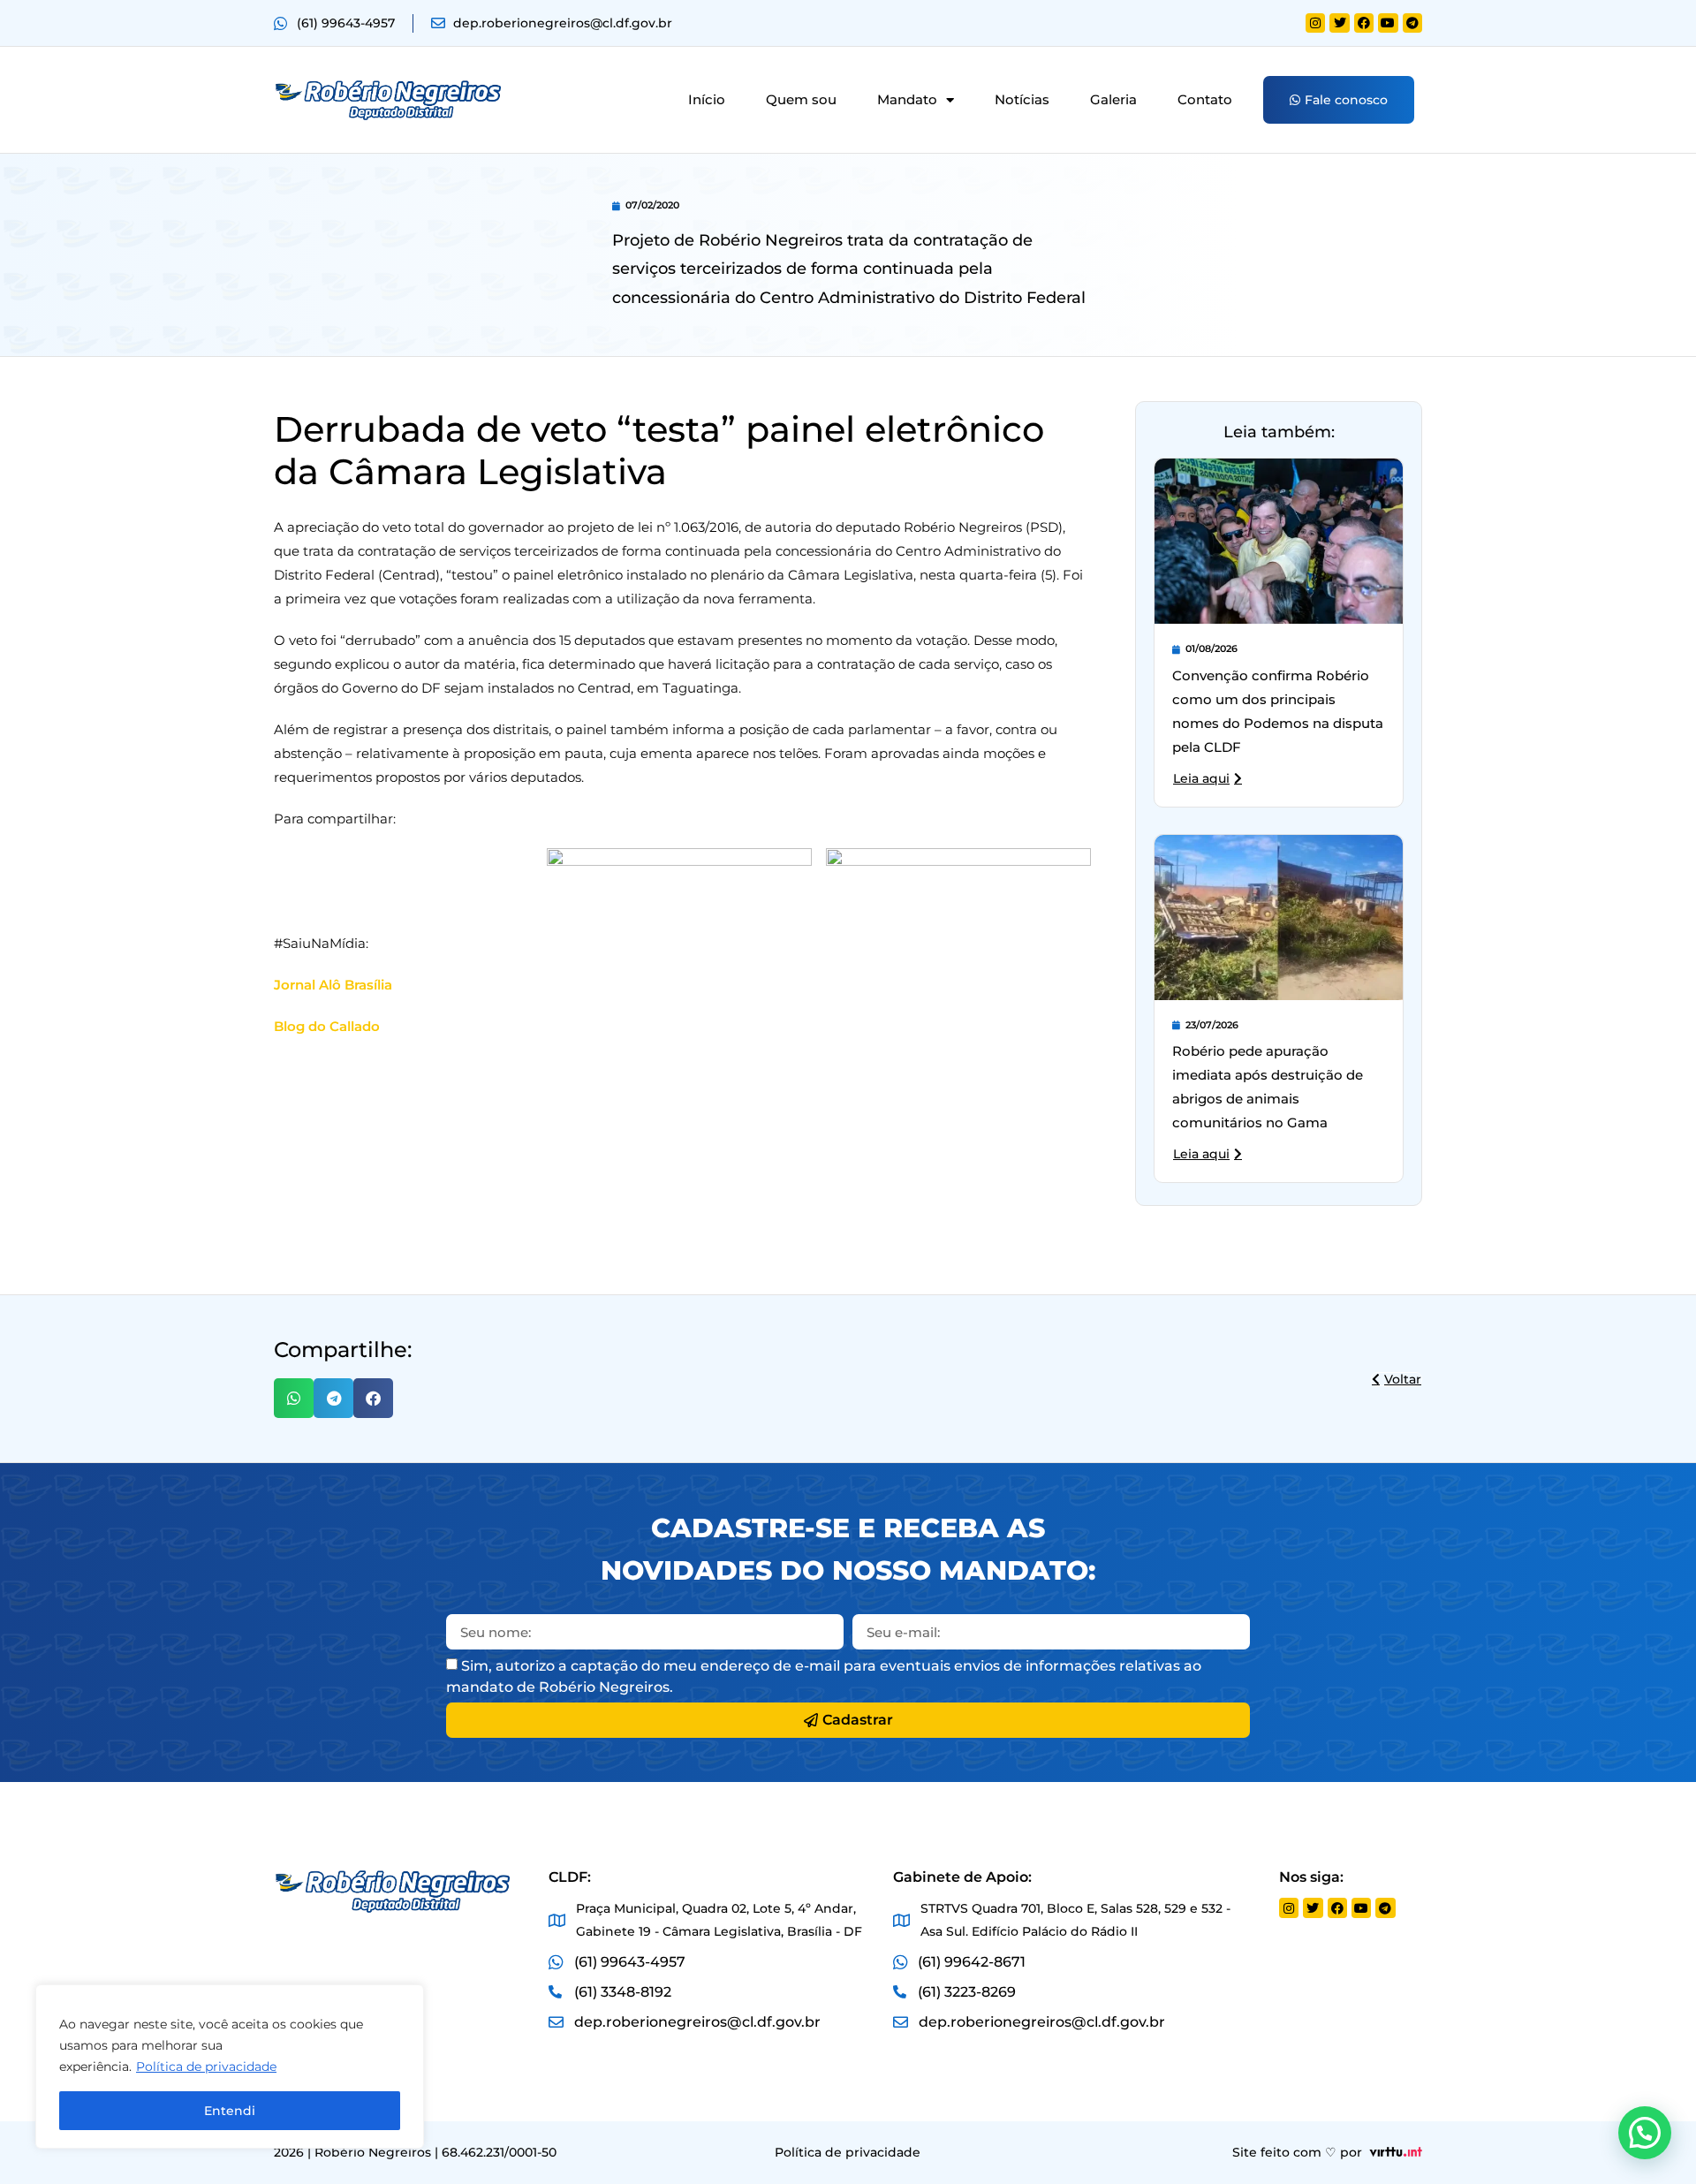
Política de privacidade (206, 2066)
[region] (230, 2066)
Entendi (230, 2111)
